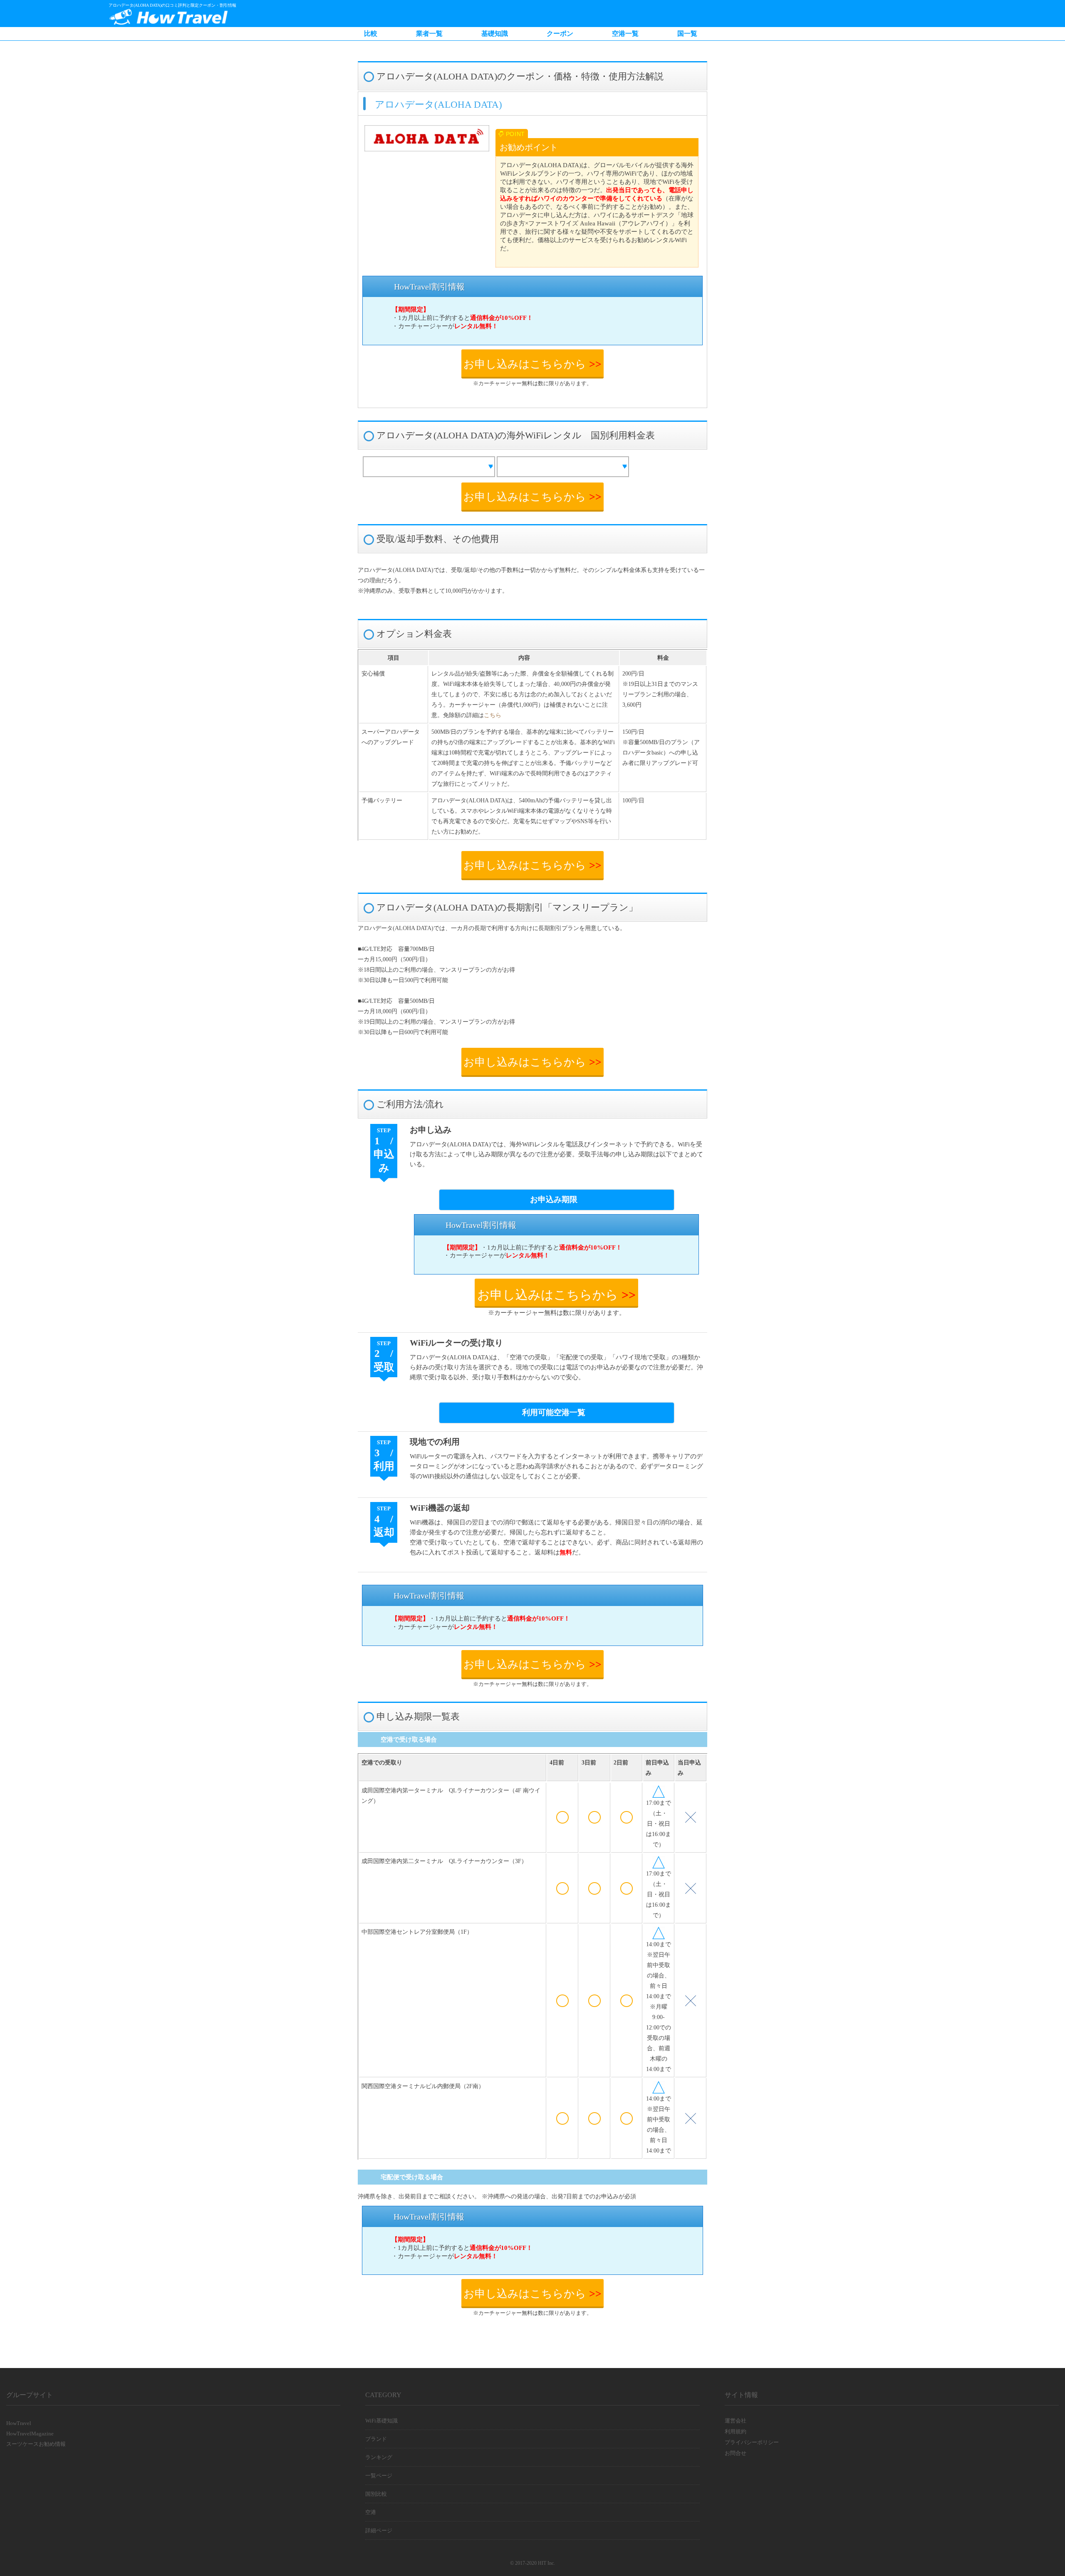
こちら (493, 715)
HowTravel (19, 2423)
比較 (371, 33)
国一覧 (687, 33)
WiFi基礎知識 (381, 2421)
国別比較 (376, 2494)
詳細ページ (379, 2530)
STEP (384, 1356)
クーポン (560, 33)
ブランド (376, 2439)
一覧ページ (379, 2476)
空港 (371, 2512)
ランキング (379, 2457)
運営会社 (736, 2421)
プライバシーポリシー (752, 2442)
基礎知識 (495, 33)
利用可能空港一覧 (554, 1412)
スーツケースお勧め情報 (36, 2444)
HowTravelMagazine (30, 2434)
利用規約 (736, 2431)
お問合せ (736, 2453)
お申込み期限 (554, 1199)
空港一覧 (625, 33)
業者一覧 (429, 33)
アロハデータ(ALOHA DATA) (438, 104)
